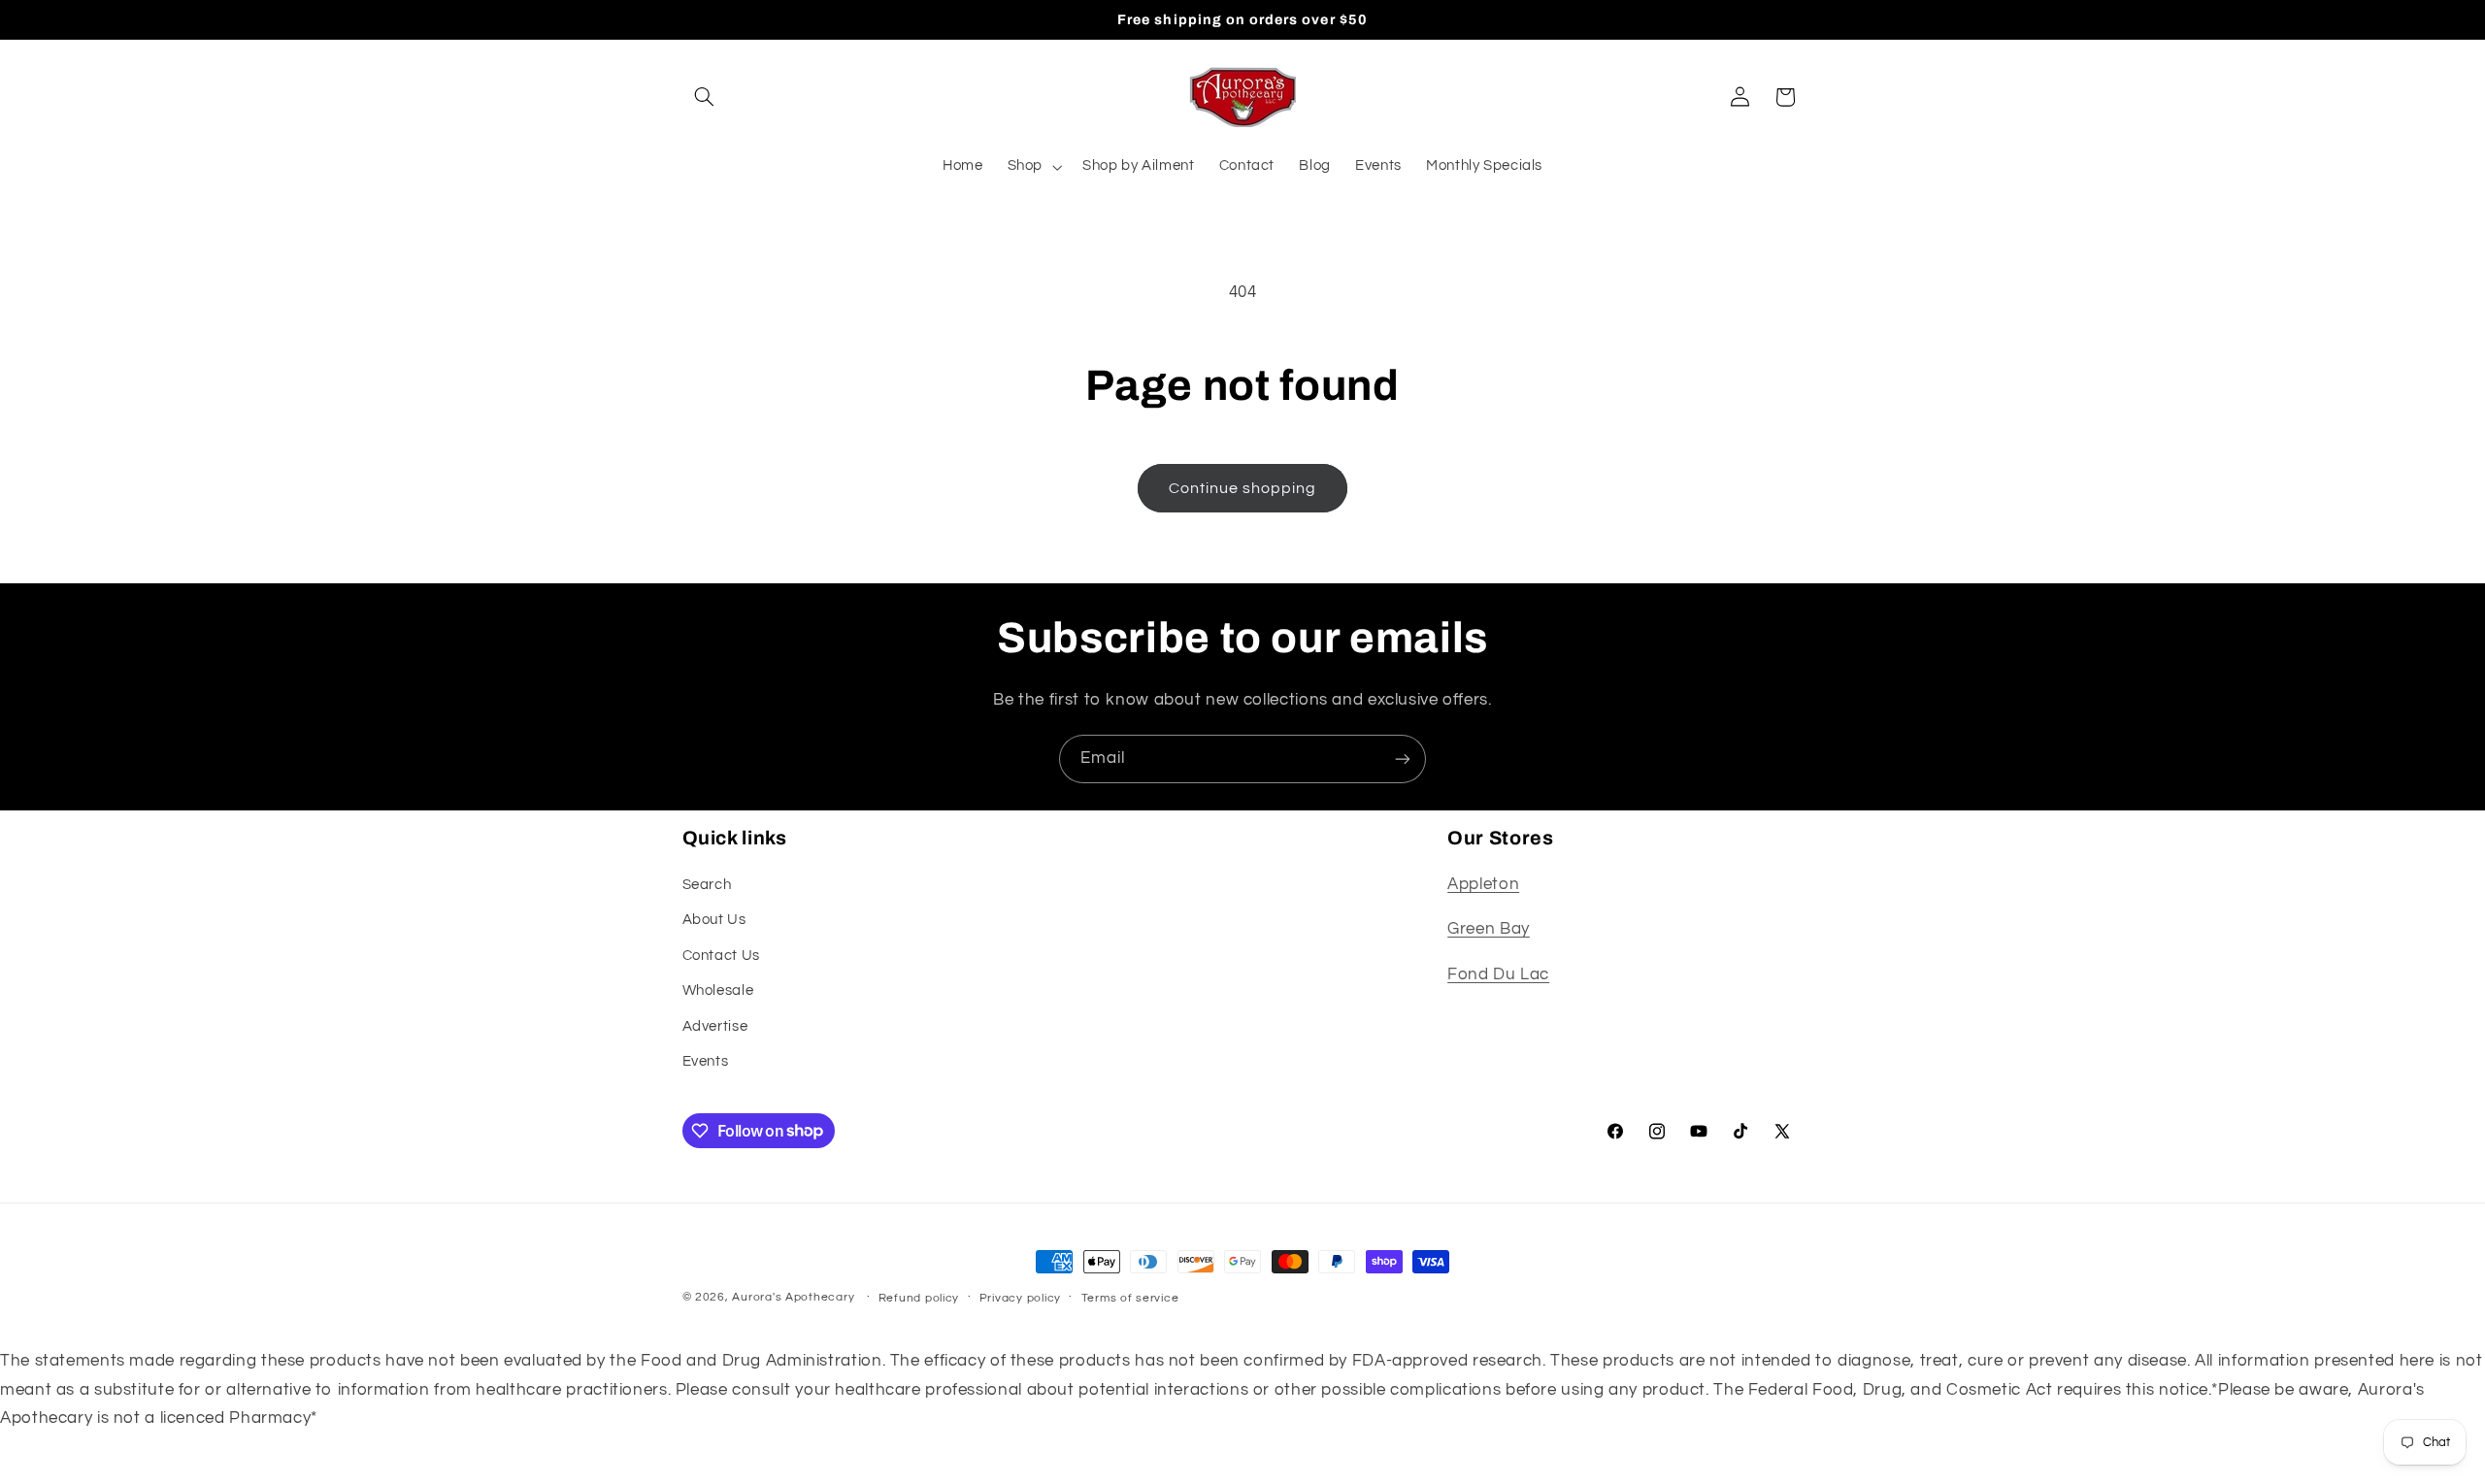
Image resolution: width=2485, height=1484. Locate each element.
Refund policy (919, 1298)
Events (706, 1061)
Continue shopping (1243, 488)
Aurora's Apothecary (793, 1297)
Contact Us (721, 956)
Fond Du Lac (1498, 974)
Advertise (715, 1026)
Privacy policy (1020, 1298)
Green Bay (1489, 929)
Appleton (1483, 884)
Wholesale (718, 990)
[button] (705, 97)
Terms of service (1130, 1298)
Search (707, 885)
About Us (714, 920)
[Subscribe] (1403, 758)
